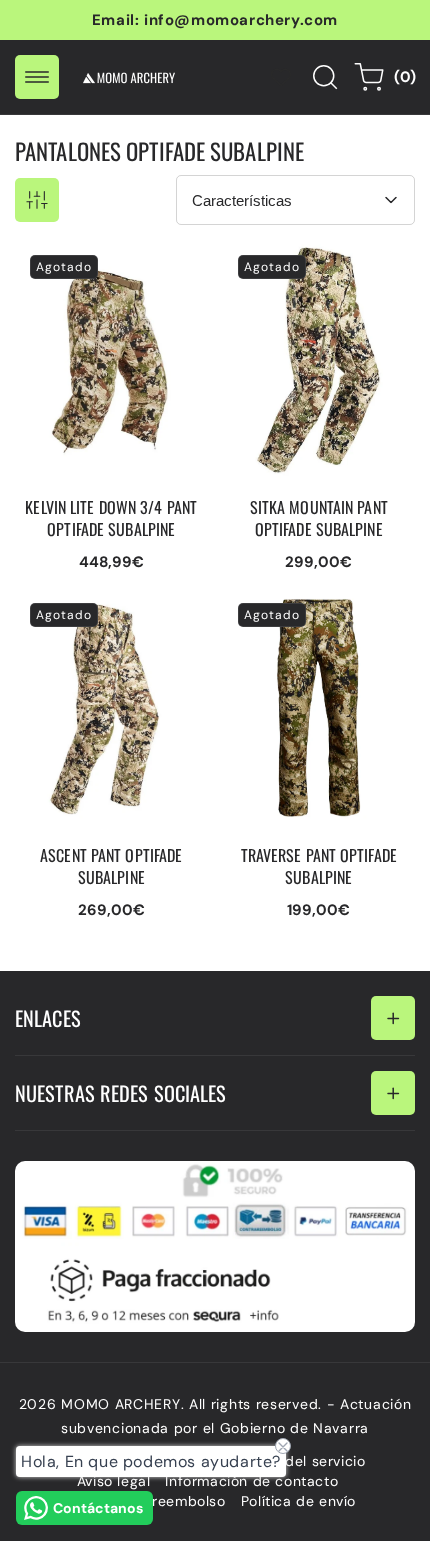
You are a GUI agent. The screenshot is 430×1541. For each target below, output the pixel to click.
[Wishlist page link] (281, 77)
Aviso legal (114, 1481)
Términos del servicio (292, 1461)
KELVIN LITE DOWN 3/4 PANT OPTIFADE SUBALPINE (99, 270)
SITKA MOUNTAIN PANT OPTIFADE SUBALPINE (308, 260)
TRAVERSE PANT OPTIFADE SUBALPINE (303, 608)
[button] (37, 77)
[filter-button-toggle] (37, 200)
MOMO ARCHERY (120, 1404)
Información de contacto (251, 1481)
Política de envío (298, 1501)
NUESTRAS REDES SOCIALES (120, 1093)
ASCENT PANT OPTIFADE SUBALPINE (105, 608)
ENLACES (48, 1018)
